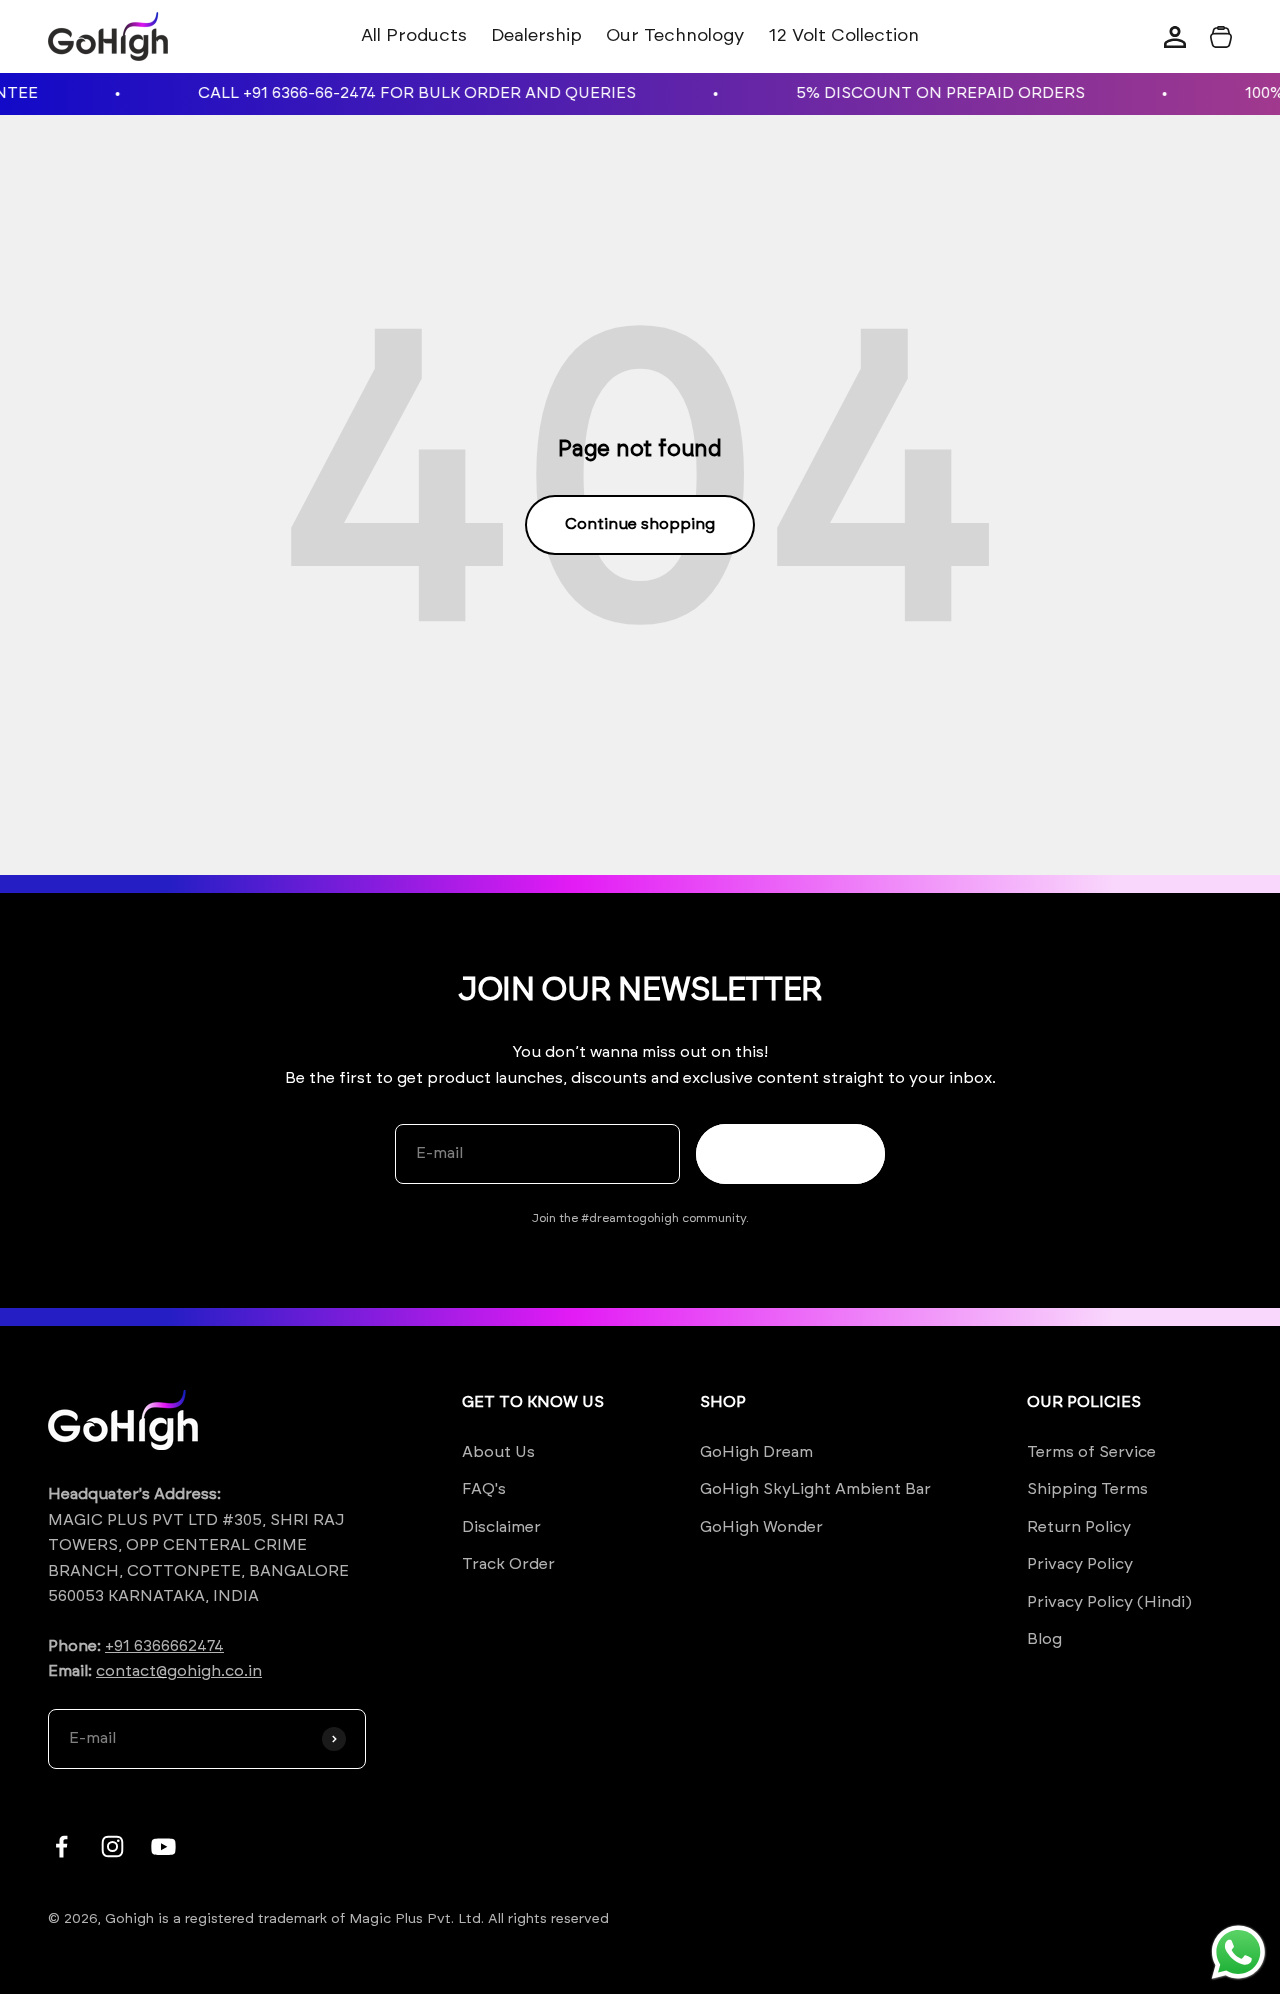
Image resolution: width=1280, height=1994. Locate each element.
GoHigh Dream (756, 1452)
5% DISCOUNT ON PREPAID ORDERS (913, 93)
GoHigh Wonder (761, 1527)
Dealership (536, 36)
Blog (1044, 1639)
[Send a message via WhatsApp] (1238, 1952)
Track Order (508, 1564)
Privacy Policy (1080, 1564)
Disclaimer (501, 1527)
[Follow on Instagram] (112, 1846)
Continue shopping (640, 524)
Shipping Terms (1087, 1489)
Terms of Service (1091, 1452)
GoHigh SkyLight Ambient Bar (815, 1489)
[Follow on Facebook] (61, 1846)
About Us (498, 1452)
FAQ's (484, 1489)
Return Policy (1079, 1527)
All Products (414, 36)
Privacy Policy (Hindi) (1109, 1602)
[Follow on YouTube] (163, 1846)
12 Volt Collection (843, 36)
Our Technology (675, 36)
